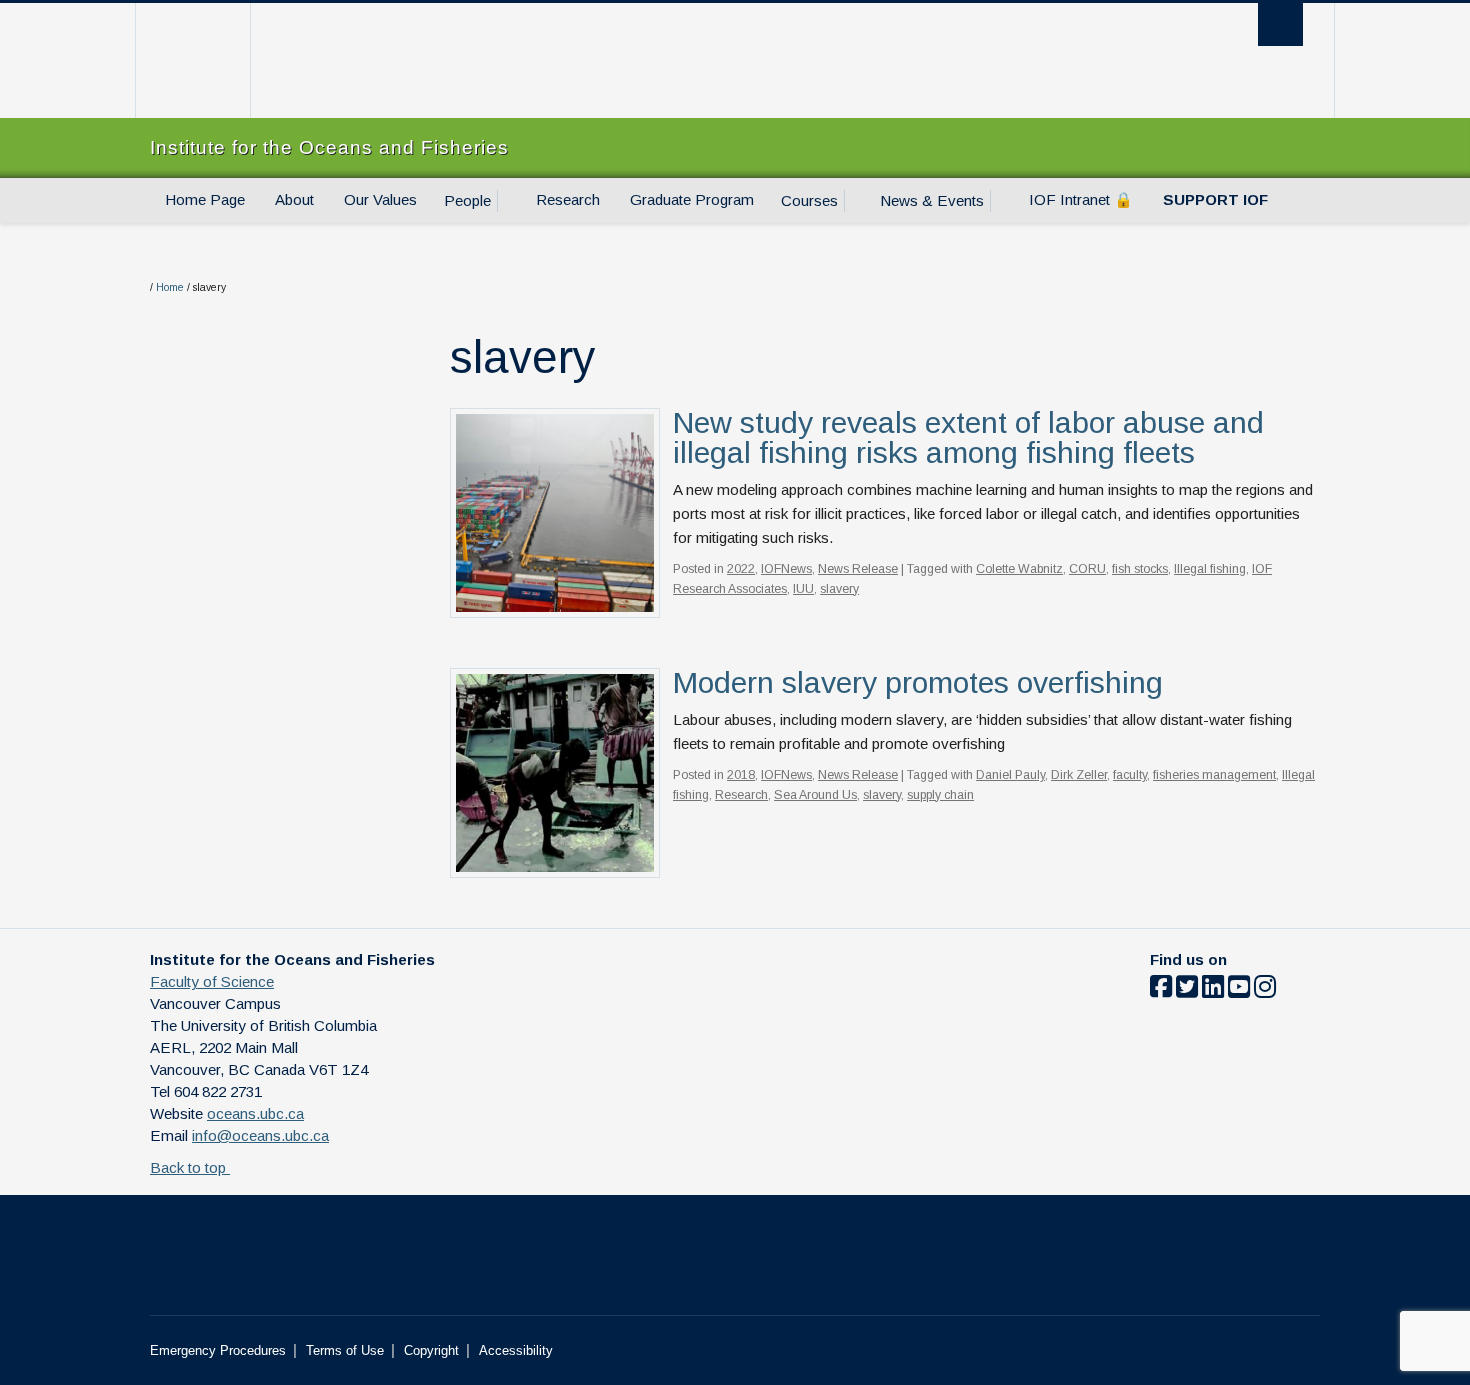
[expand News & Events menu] (1002, 201)
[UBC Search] (1280, 24)
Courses (809, 200)
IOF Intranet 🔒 (1081, 199)
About (294, 199)
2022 (741, 569)
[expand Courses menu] (856, 201)
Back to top (190, 1167)
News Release (858, 569)
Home (170, 287)
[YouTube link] (1239, 990)
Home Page (205, 199)
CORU (1087, 569)
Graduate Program (692, 199)
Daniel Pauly (1010, 775)
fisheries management (1214, 775)
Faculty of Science (212, 981)
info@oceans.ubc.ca (260, 1135)
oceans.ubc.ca (255, 1113)
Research (568, 199)
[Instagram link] (1265, 990)
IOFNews (786, 569)
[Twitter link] (1187, 990)
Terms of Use (345, 1350)
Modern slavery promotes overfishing (918, 682)
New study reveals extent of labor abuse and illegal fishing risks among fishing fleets (968, 437)
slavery (839, 589)
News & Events (932, 200)
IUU (803, 589)
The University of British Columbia (192, 60)
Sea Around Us (815, 795)
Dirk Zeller (1079, 775)
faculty (1130, 775)
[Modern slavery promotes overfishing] (555, 771)
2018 (741, 775)
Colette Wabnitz (1019, 569)
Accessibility (516, 1350)
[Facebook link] (1161, 990)
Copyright (431, 1350)
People (467, 200)
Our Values (380, 199)
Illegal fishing (1210, 569)
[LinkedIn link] (1213, 990)
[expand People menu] (509, 201)
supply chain (940, 795)
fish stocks (1140, 569)
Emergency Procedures (218, 1350)
